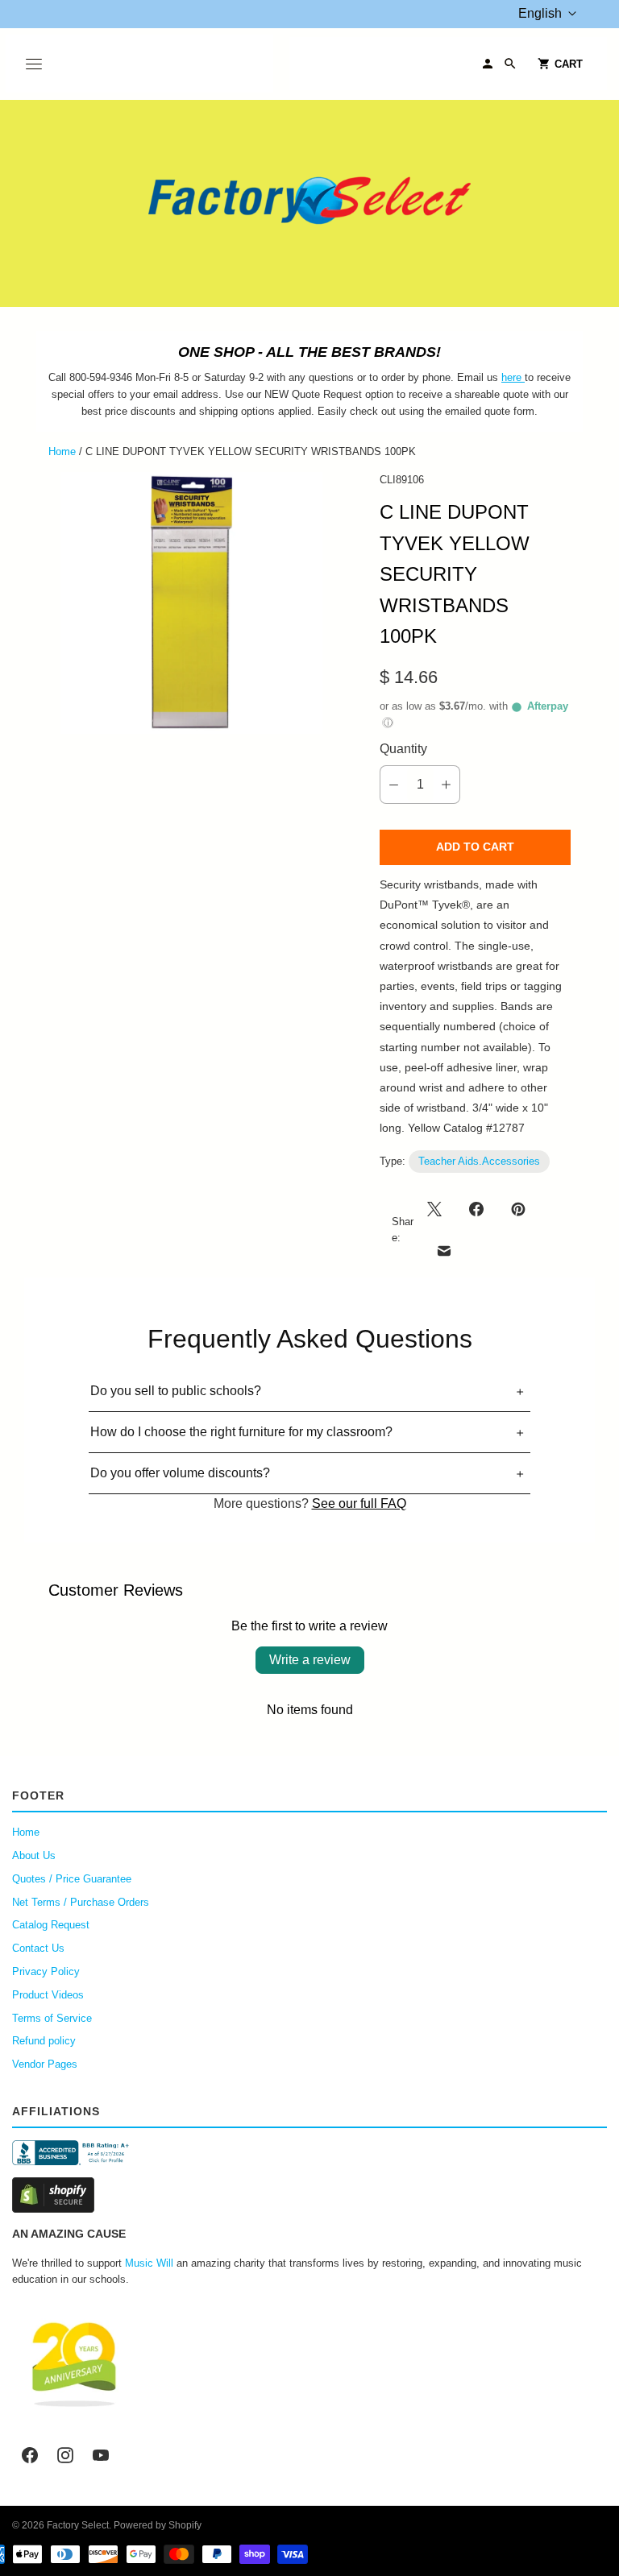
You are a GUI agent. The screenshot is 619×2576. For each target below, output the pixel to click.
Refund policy (44, 2041)
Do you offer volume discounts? (180, 1473)
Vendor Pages (45, 2064)
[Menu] (34, 64)
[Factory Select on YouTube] (101, 2455)
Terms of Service (52, 2018)
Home (62, 451)
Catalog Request (51, 1925)
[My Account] (488, 64)
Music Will (149, 2263)
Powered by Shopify (158, 2525)
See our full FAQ (359, 1503)
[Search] (510, 64)
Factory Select (78, 2525)
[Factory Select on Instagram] (65, 2455)
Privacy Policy (46, 1971)
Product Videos (48, 1995)
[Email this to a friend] (444, 1251)
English (540, 13)
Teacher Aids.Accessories (479, 1161)
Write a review (310, 1660)
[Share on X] (439, 1209)
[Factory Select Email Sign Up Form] (523, 377)
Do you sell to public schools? (176, 1391)
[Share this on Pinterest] (518, 1209)
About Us (34, 1855)
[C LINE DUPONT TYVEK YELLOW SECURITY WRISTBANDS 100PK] (191, 603)
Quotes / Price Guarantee (72, 1879)
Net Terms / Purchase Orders (81, 1902)
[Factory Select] (309, 203)
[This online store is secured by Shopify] (309, 2195)
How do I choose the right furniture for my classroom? (241, 1432)
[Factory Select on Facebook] (30, 2455)
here (511, 377)
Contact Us (38, 1948)
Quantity (403, 749)
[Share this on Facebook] (476, 1209)
